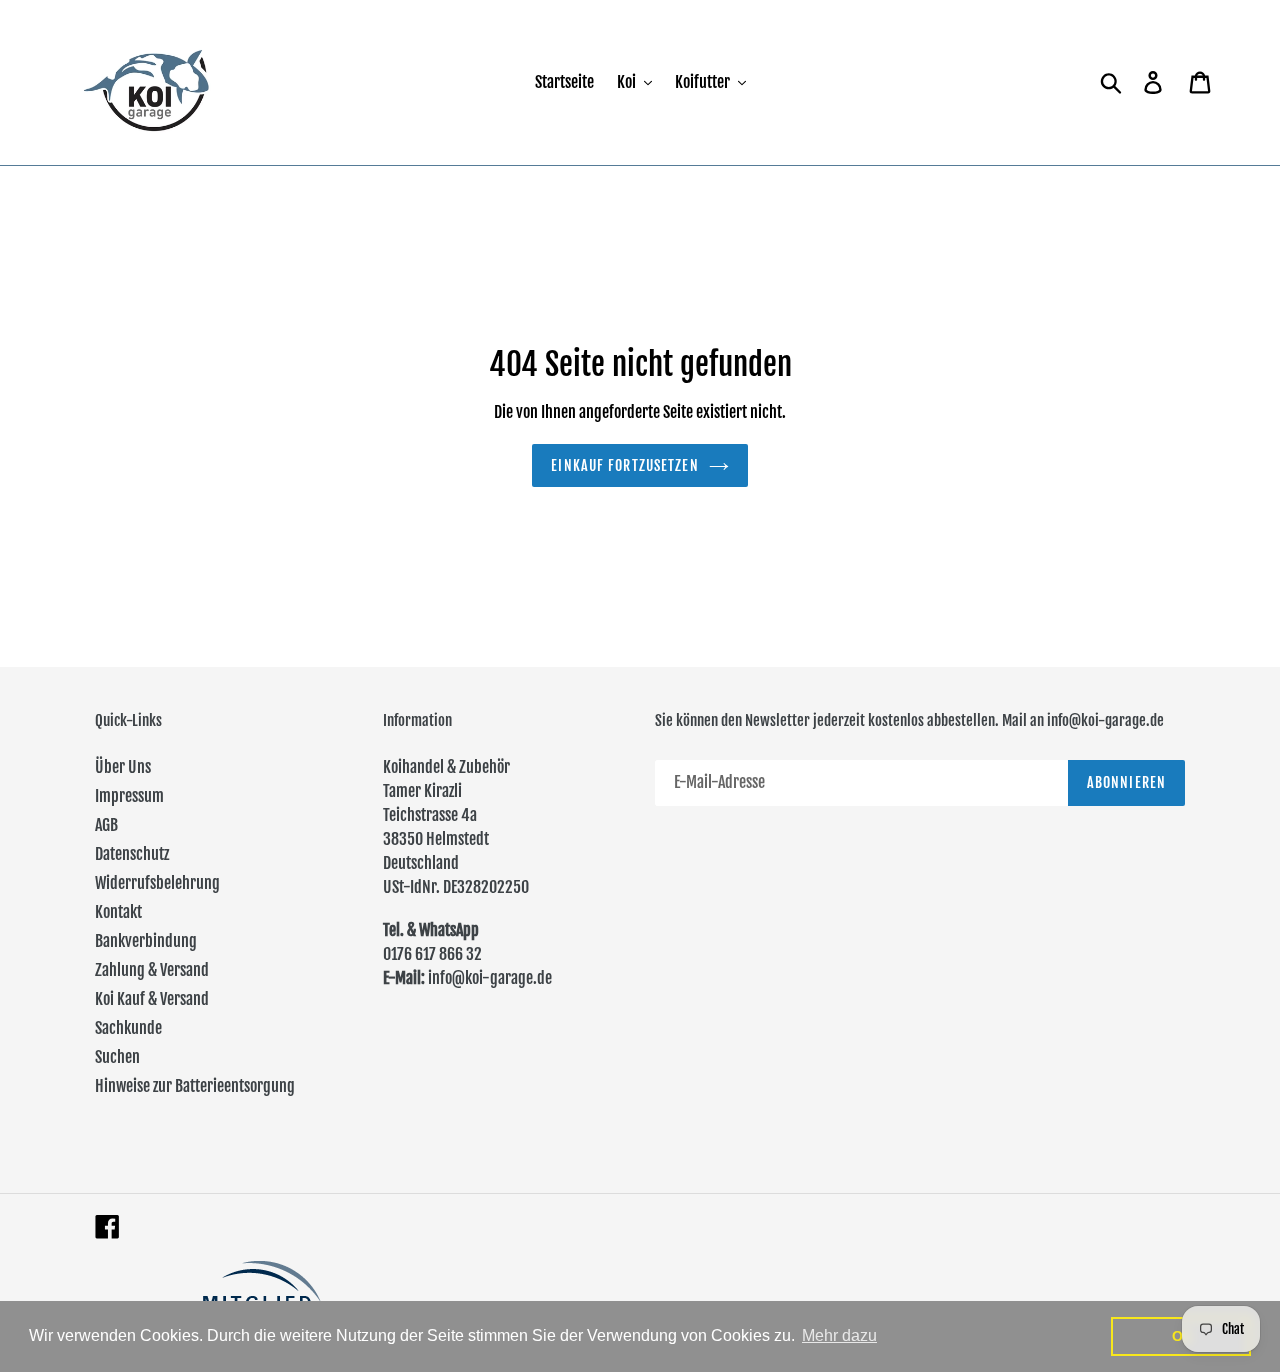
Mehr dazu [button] (839, 1335)
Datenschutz (132, 854)
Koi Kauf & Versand (152, 999)
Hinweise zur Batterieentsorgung (195, 1086)
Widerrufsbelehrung (157, 883)
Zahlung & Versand (152, 970)
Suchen (117, 1057)
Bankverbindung (146, 941)
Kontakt (118, 912)
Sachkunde (128, 1028)
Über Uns (123, 767)
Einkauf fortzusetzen (624, 465)
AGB (106, 825)
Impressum (129, 796)
